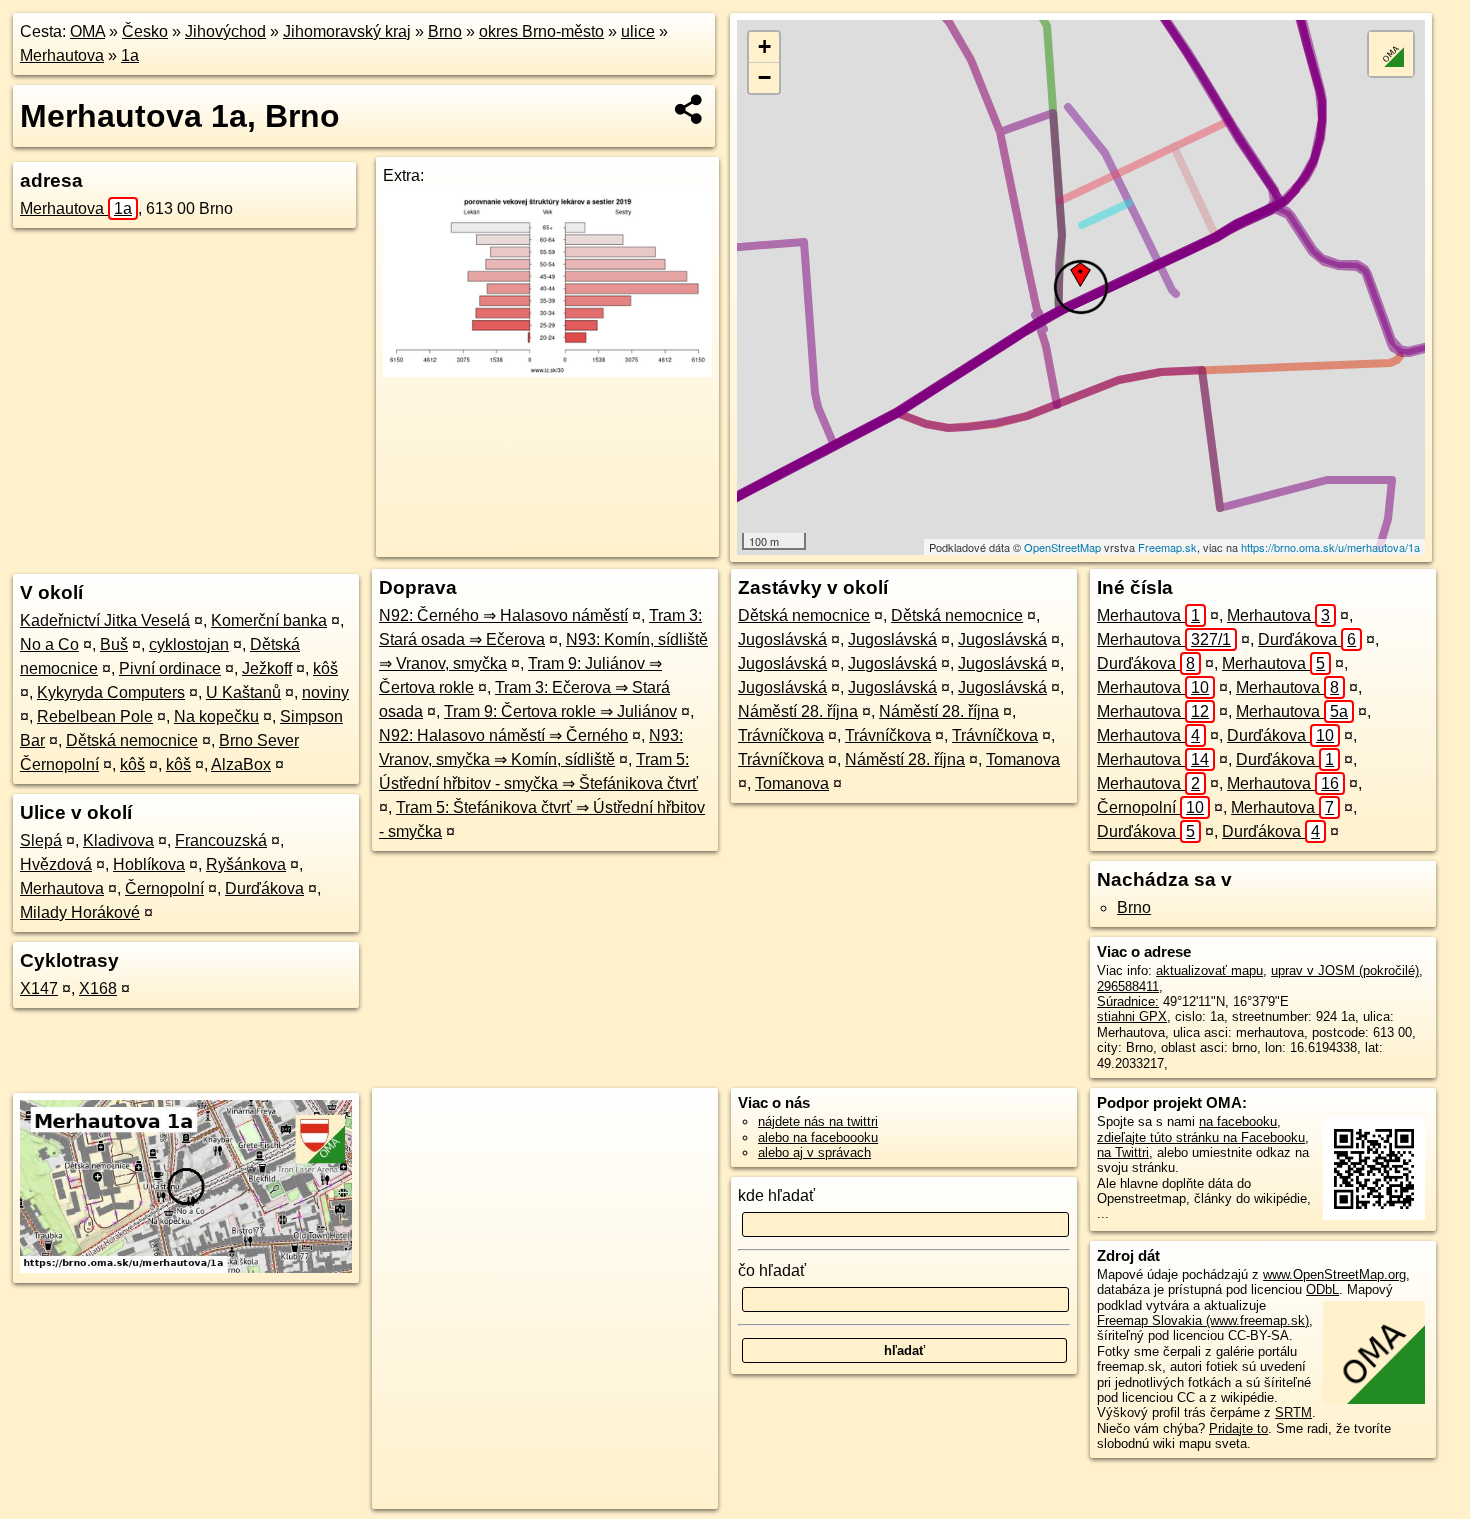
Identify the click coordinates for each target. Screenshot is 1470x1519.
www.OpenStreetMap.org (1334, 1274)
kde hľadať (776, 1195)
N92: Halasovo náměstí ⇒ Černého (503, 735)
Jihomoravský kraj (347, 31)
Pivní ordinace (170, 668)
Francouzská (221, 840)
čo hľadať (772, 1270)
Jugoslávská (782, 639)
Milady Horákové (80, 912)
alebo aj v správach (814, 1152)
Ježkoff (267, 668)
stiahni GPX (1132, 1016)
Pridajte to (1238, 1428)
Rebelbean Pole (95, 716)
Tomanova (1023, 759)
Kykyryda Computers (111, 692)
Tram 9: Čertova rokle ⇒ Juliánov (560, 711)
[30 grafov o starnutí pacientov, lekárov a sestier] (547, 371)
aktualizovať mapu (1209, 970)
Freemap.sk (1167, 547)
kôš (325, 668)
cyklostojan (189, 644)
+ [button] (764, 46)
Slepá (41, 840)
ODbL (1322, 1289)
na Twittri (1123, 1152)
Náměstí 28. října (798, 711)
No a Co (49, 644)
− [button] (764, 77)
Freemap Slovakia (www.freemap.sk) (1203, 1320)
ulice (638, 31)
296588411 (1128, 986)
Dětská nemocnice (132, 740)
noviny (325, 692)
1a (130, 55)
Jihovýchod (225, 31)
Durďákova (264, 888)
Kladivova (118, 840)
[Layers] (1391, 54)
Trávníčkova (781, 735)
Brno (445, 31)
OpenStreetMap (1062, 547)
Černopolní (164, 888)
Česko (145, 31)
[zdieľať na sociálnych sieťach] (689, 109)
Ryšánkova (246, 864)
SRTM (1293, 1412)
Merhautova (62, 55)
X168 (98, 988)
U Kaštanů (243, 692)
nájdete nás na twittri (818, 1121)
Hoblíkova (149, 864)
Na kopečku (216, 716)
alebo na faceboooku (818, 1137)
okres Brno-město (541, 31)
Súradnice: (1128, 1001)
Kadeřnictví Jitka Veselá (105, 620)
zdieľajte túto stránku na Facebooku (1201, 1137)
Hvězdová (56, 864)
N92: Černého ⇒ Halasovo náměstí (503, 615)
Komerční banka (269, 620)
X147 (39, 988)
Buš (114, 644)
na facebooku (1238, 1121)
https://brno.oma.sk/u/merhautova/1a (1330, 547)
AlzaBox (241, 764)
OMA (87, 31)
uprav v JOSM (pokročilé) (1345, 970)
